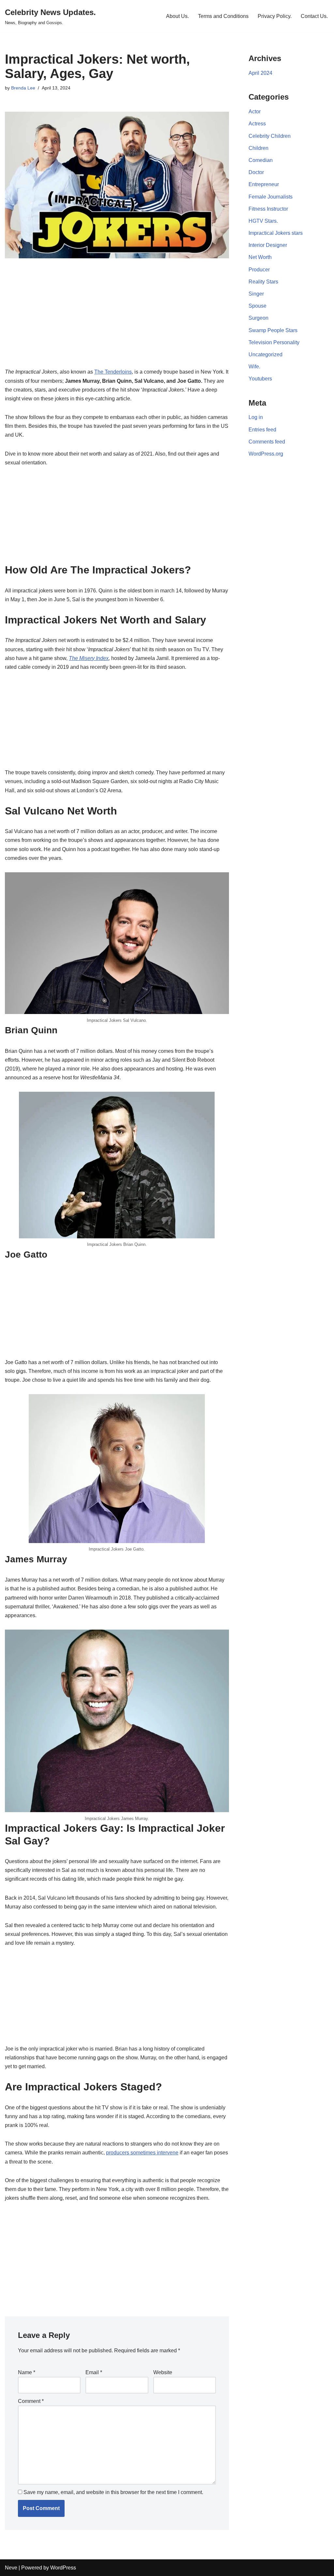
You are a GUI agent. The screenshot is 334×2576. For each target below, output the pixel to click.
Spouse (258, 306)
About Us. (177, 16)
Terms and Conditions (223, 16)
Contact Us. (314, 16)
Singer (256, 294)
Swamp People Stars (273, 330)
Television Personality (274, 342)
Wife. (254, 367)
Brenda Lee (23, 88)
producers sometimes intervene (142, 2153)
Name (27, 2372)
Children (258, 148)
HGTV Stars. (263, 221)
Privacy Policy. (275, 16)
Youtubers (260, 379)
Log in (256, 417)
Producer (259, 270)
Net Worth (260, 257)
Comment (31, 2401)
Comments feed (267, 442)
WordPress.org (266, 454)
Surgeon (258, 318)
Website (163, 2372)
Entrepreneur (264, 184)
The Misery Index (89, 658)
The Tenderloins (113, 372)
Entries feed (262, 430)
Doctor (256, 172)
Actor (255, 112)
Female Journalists (271, 197)
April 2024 (260, 73)
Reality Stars (263, 282)
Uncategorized (266, 354)
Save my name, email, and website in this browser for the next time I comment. (113, 2492)
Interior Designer (268, 245)
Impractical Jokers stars (276, 233)
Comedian (261, 160)
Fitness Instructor (268, 209)
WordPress (63, 2568)
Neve (11, 2568)
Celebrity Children (270, 136)
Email (94, 2372)
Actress (257, 124)
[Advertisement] (117, 321)
